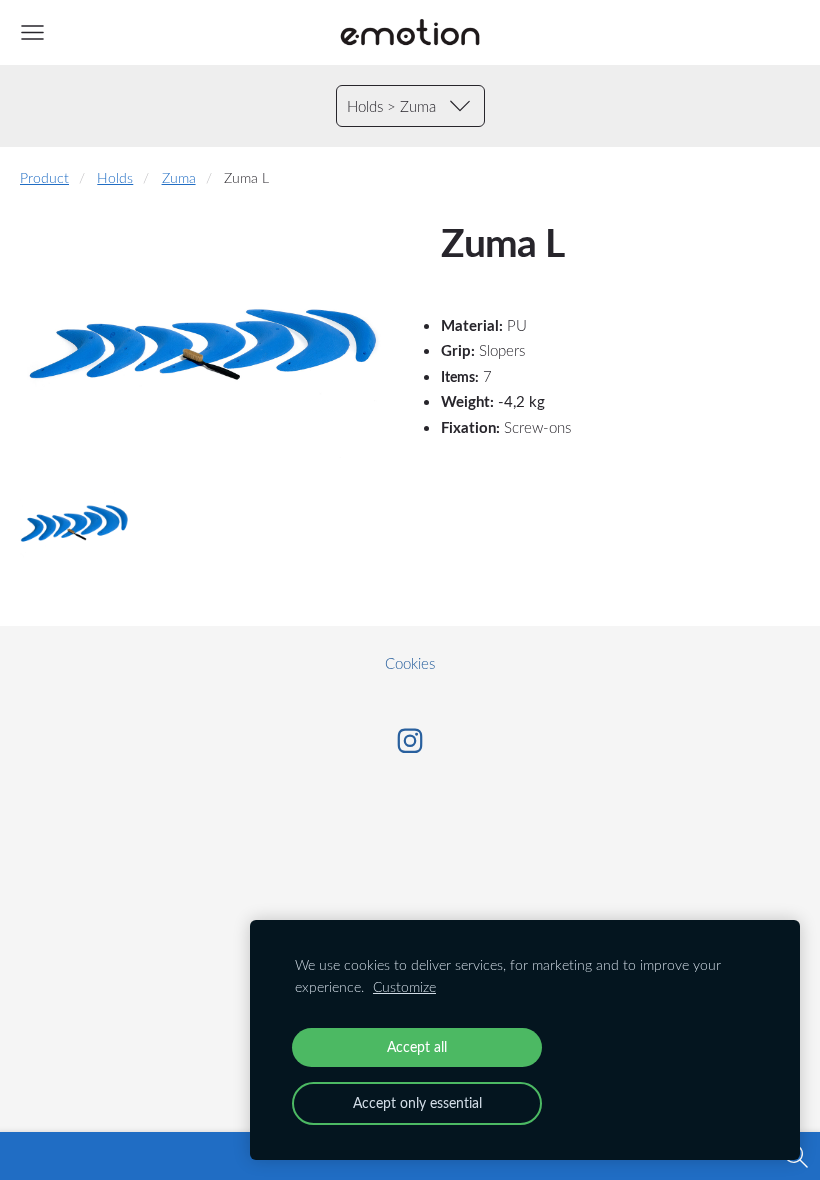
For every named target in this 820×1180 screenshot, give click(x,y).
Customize (404, 987)
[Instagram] (410, 741)
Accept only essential (417, 1102)
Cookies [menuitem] (410, 663)
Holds (115, 178)
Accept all (417, 1046)
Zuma (179, 178)
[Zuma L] (75, 524)
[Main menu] (32, 32)
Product (44, 178)
